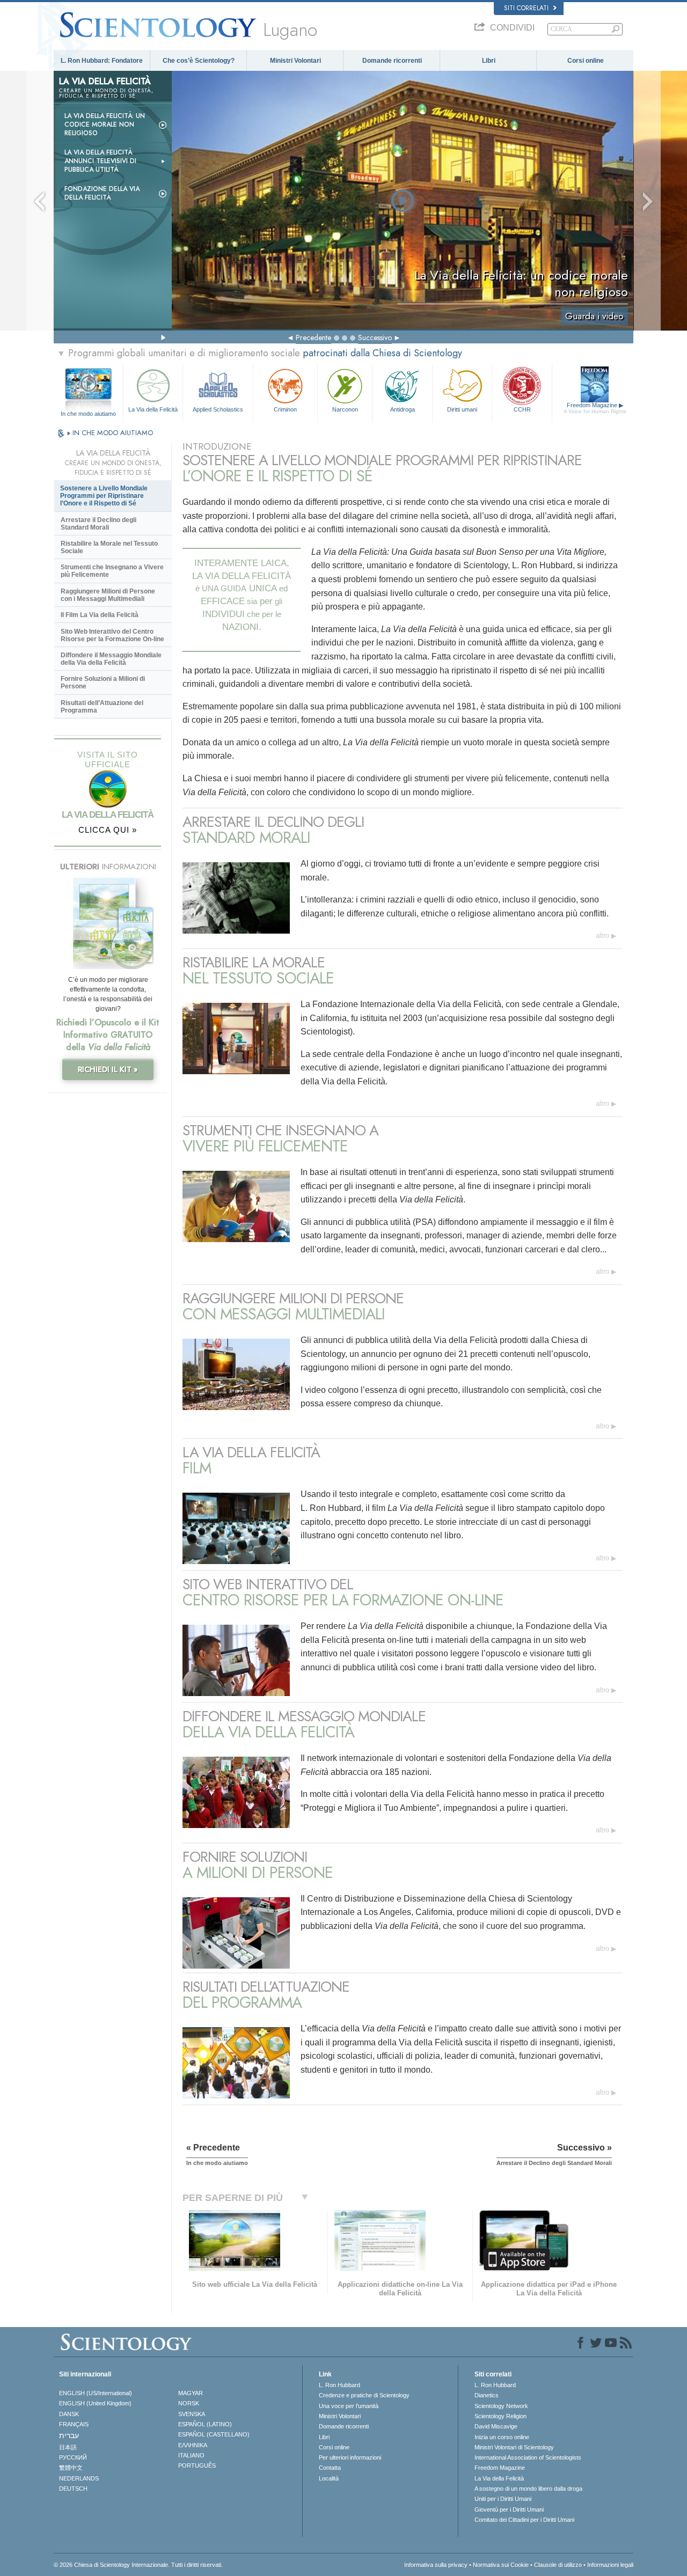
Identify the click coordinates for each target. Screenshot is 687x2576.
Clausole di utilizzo (558, 2565)
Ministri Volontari (295, 61)
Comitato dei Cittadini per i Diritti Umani (524, 2520)
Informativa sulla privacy (436, 2565)
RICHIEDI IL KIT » (108, 1069)
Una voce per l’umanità (349, 2406)
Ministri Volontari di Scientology (514, 2447)
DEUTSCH (73, 2489)
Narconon (345, 409)
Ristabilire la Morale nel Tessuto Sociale (109, 547)
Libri (489, 61)
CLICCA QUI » (108, 830)
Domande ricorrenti (392, 61)
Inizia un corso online (502, 2437)
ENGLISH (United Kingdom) (95, 2403)
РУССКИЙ (73, 2457)
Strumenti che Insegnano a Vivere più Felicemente (112, 571)
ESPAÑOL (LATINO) (205, 2424)
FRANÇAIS (74, 2424)
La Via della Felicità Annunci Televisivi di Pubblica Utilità (100, 161)
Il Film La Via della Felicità (100, 615)
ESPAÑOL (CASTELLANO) (214, 2434)
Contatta (330, 2468)
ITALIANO (191, 2455)
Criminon (285, 409)
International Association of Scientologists (528, 2457)
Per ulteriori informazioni (350, 2457)
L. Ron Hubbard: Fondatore (102, 61)
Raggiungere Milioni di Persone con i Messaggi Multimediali (108, 595)
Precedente (313, 337)
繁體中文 (71, 2468)
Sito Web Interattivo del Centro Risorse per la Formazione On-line (112, 635)
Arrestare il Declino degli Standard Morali (98, 524)
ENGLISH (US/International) (96, 2393)
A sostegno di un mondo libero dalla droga (528, 2489)
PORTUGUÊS (197, 2465)
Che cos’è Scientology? (199, 61)
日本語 (68, 2447)
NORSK (189, 2403)
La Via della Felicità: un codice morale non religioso (105, 124)
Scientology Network (501, 2406)
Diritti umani (462, 409)
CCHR (522, 409)
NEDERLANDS (79, 2478)
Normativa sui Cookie (501, 2565)
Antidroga (403, 409)
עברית (69, 2435)
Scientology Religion (500, 2416)
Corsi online (586, 61)
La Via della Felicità (153, 409)
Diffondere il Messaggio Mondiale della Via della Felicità (111, 659)
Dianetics (487, 2395)
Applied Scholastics (218, 409)
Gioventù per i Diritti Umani (509, 2509)
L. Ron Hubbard (339, 2385)
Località (329, 2478)
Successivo (375, 337)
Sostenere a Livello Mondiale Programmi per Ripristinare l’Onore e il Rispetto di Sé (104, 496)
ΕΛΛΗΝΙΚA (193, 2445)
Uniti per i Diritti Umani (503, 2499)
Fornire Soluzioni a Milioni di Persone (103, 682)
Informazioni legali (610, 2565)
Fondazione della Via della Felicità (102, 193)
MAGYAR (191, 2393)
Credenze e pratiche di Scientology (364, 2395)
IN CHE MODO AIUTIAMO (113, 433)
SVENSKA (192, 2414)
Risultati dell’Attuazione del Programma (102, 707)
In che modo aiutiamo (88, 414)
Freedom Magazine (595, 408)
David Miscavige (496, 2426)
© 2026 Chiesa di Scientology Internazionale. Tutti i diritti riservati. (138, 2565)
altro (602, 935)
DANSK (69, 2414)
